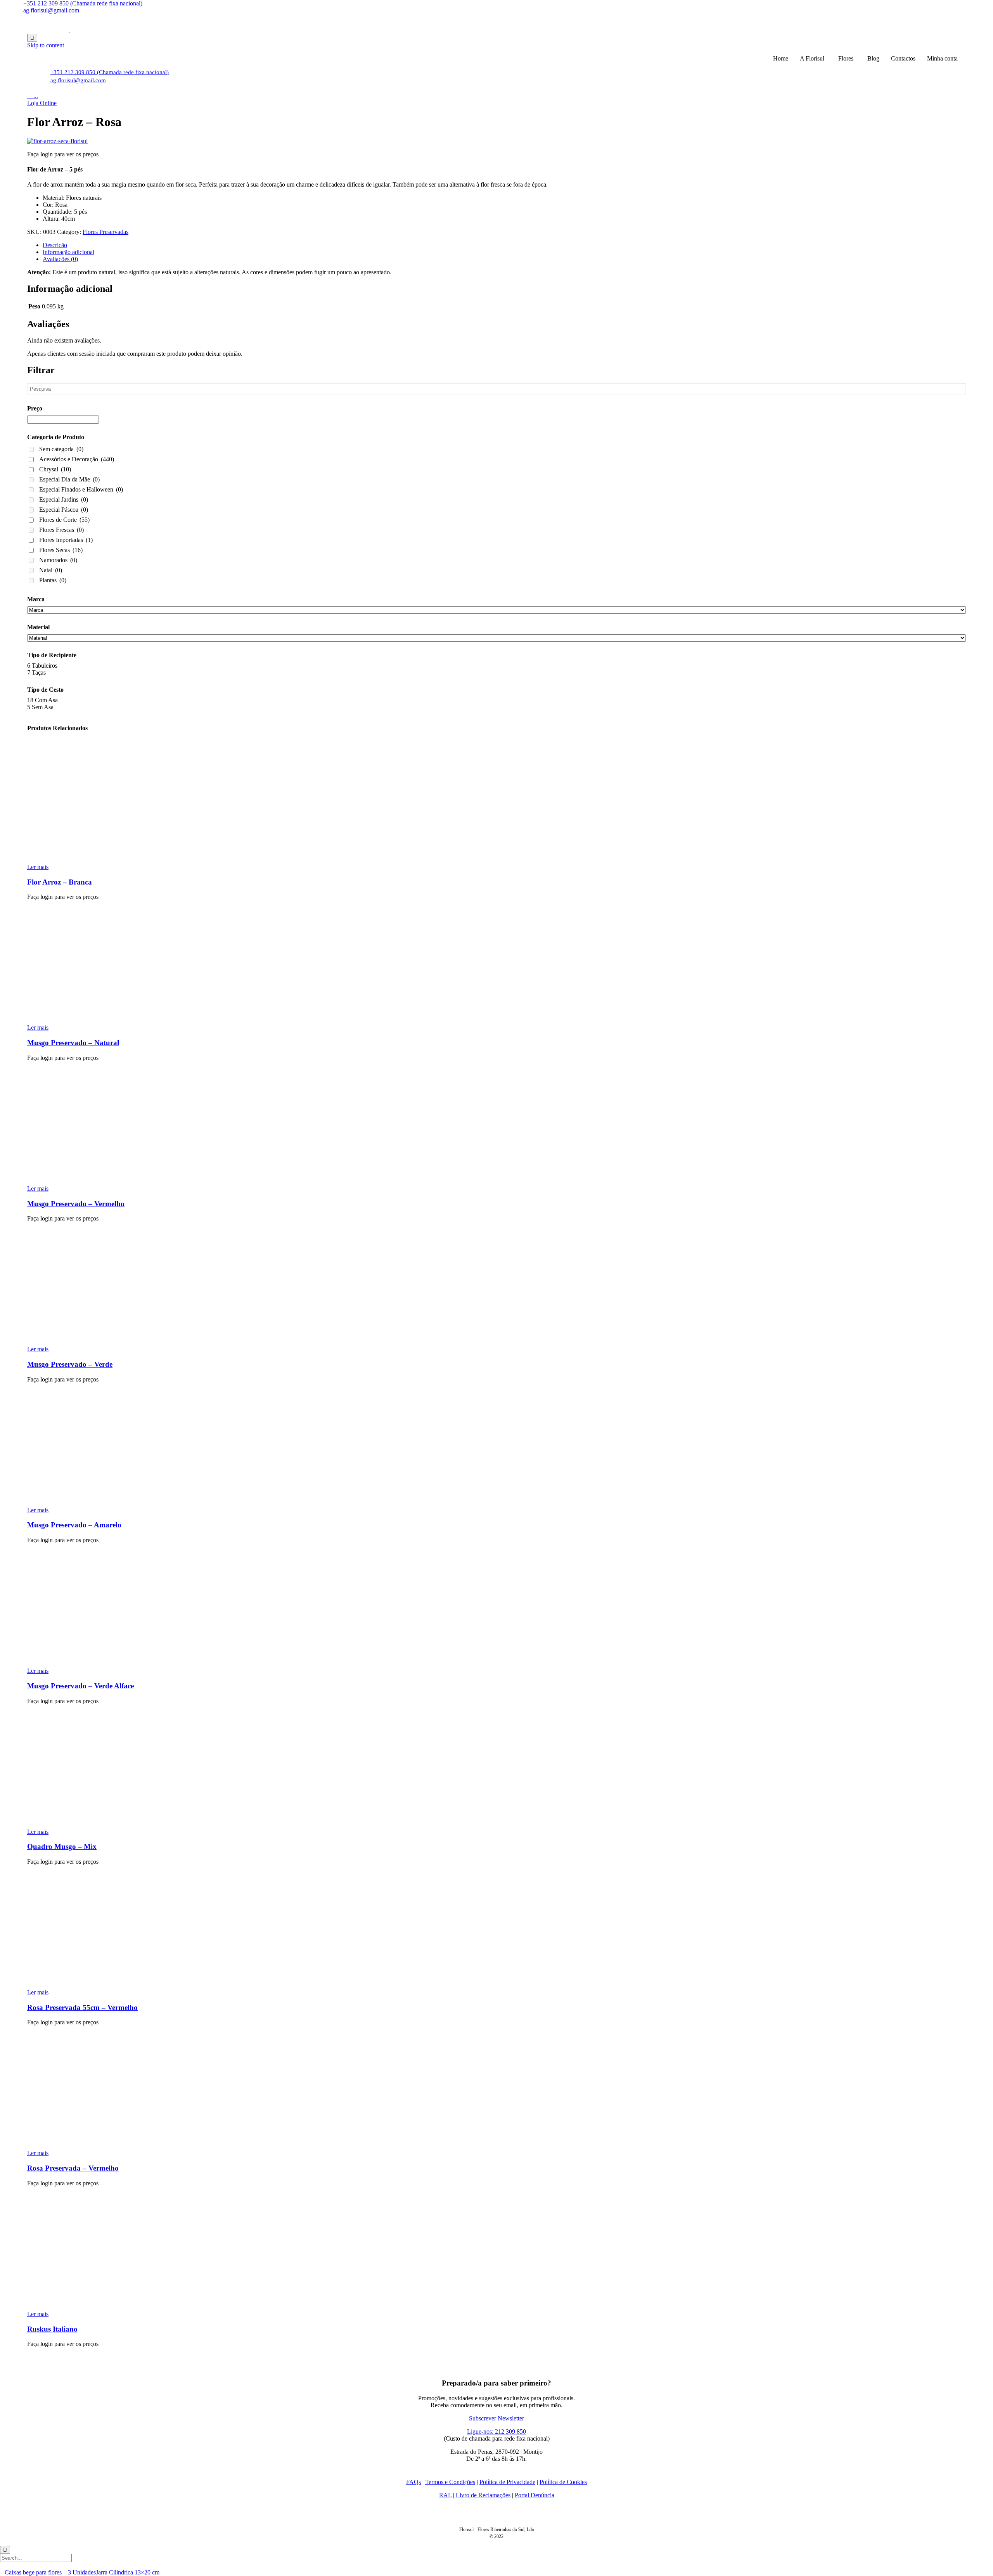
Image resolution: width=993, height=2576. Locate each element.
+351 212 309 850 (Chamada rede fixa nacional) (83, 3)
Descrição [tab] (55, 245)
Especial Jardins (64, 499)
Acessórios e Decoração (77, 459)
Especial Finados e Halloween (81, 489)
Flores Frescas (61, 530)
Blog (873, 58)
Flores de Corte (64, 520)
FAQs (413, 2482)
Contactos (903, 58)
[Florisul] (69, 30)
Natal (51, 570)
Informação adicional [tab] (68, 252)
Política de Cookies (563, 2482)
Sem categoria (61, 449)
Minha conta (942, 58)
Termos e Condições (450, 2482)
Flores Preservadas (106, 232)
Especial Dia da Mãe (69, 479)
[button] (42, 103)
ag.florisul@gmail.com (51, 10)
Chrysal (55, 469)
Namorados (58, 560)
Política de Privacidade (507, 2482)
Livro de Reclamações (483, 2495)
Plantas (53, 580)
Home (781, 58)
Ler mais (38, 867)
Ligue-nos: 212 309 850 (496, 2431)
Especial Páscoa (64, 510)
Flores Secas (61, 550)
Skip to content (46, 45)
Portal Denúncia (535, 2495)
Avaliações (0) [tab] (60, 259)
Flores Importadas (66, 540)
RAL (445, 2495)
